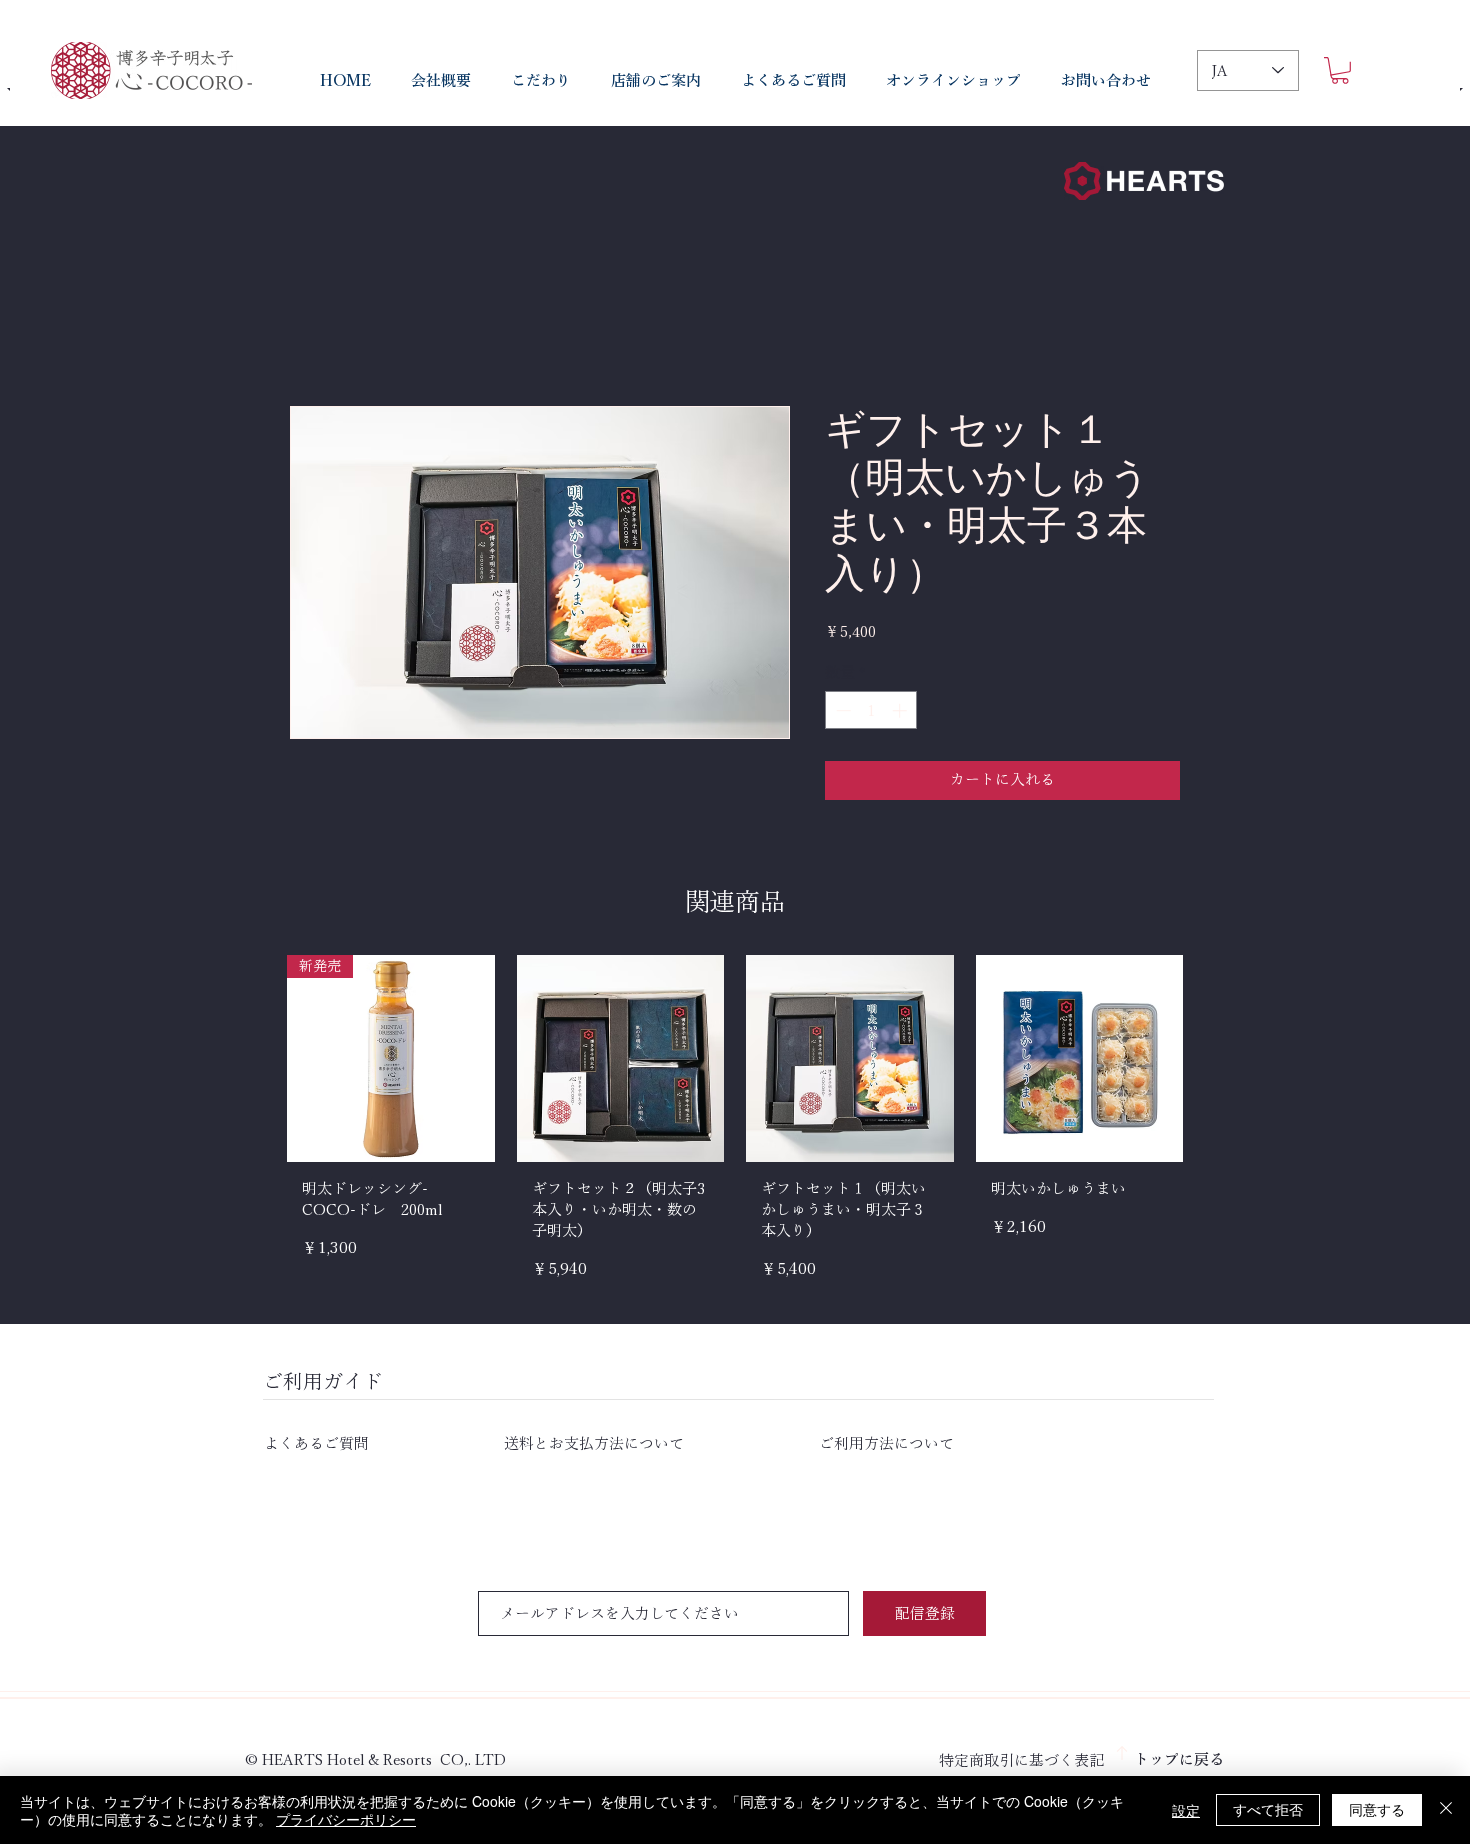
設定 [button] (1186, 1810)
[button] (1340, 70)
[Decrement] (841, 710)
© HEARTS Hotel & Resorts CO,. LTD (375, 1759)
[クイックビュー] (621, 1059)
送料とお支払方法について (594, 1443)
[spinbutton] (871, 710)
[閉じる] (1446, 1810)
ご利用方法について (886, 1443)
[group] (735, 1125)
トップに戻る (1179, 1759)
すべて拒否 (1268, 1809)
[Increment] (901, 710)
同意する (1377, 1809)
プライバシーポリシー (346, 1819)
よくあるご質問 (384, 1443)
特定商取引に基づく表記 (1021, 1760)
